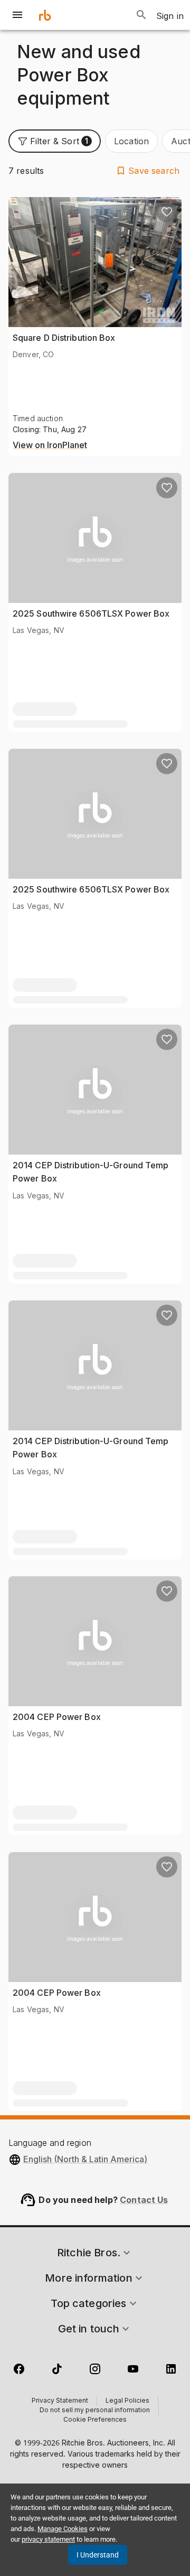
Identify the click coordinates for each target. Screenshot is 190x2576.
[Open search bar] (141, 15)
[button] (55, 141)
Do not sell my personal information (95, 2411)
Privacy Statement (60, 2401)
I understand (98, 2555)
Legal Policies (127, 2401)
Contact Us (144, 2200)
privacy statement (48, 2539)
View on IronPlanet (50, 445)
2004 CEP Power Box (57, 1717)
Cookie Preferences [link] (95, 2420)
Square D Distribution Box (64, 338)
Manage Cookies (63, 2529)
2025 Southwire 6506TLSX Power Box (91, 613)
